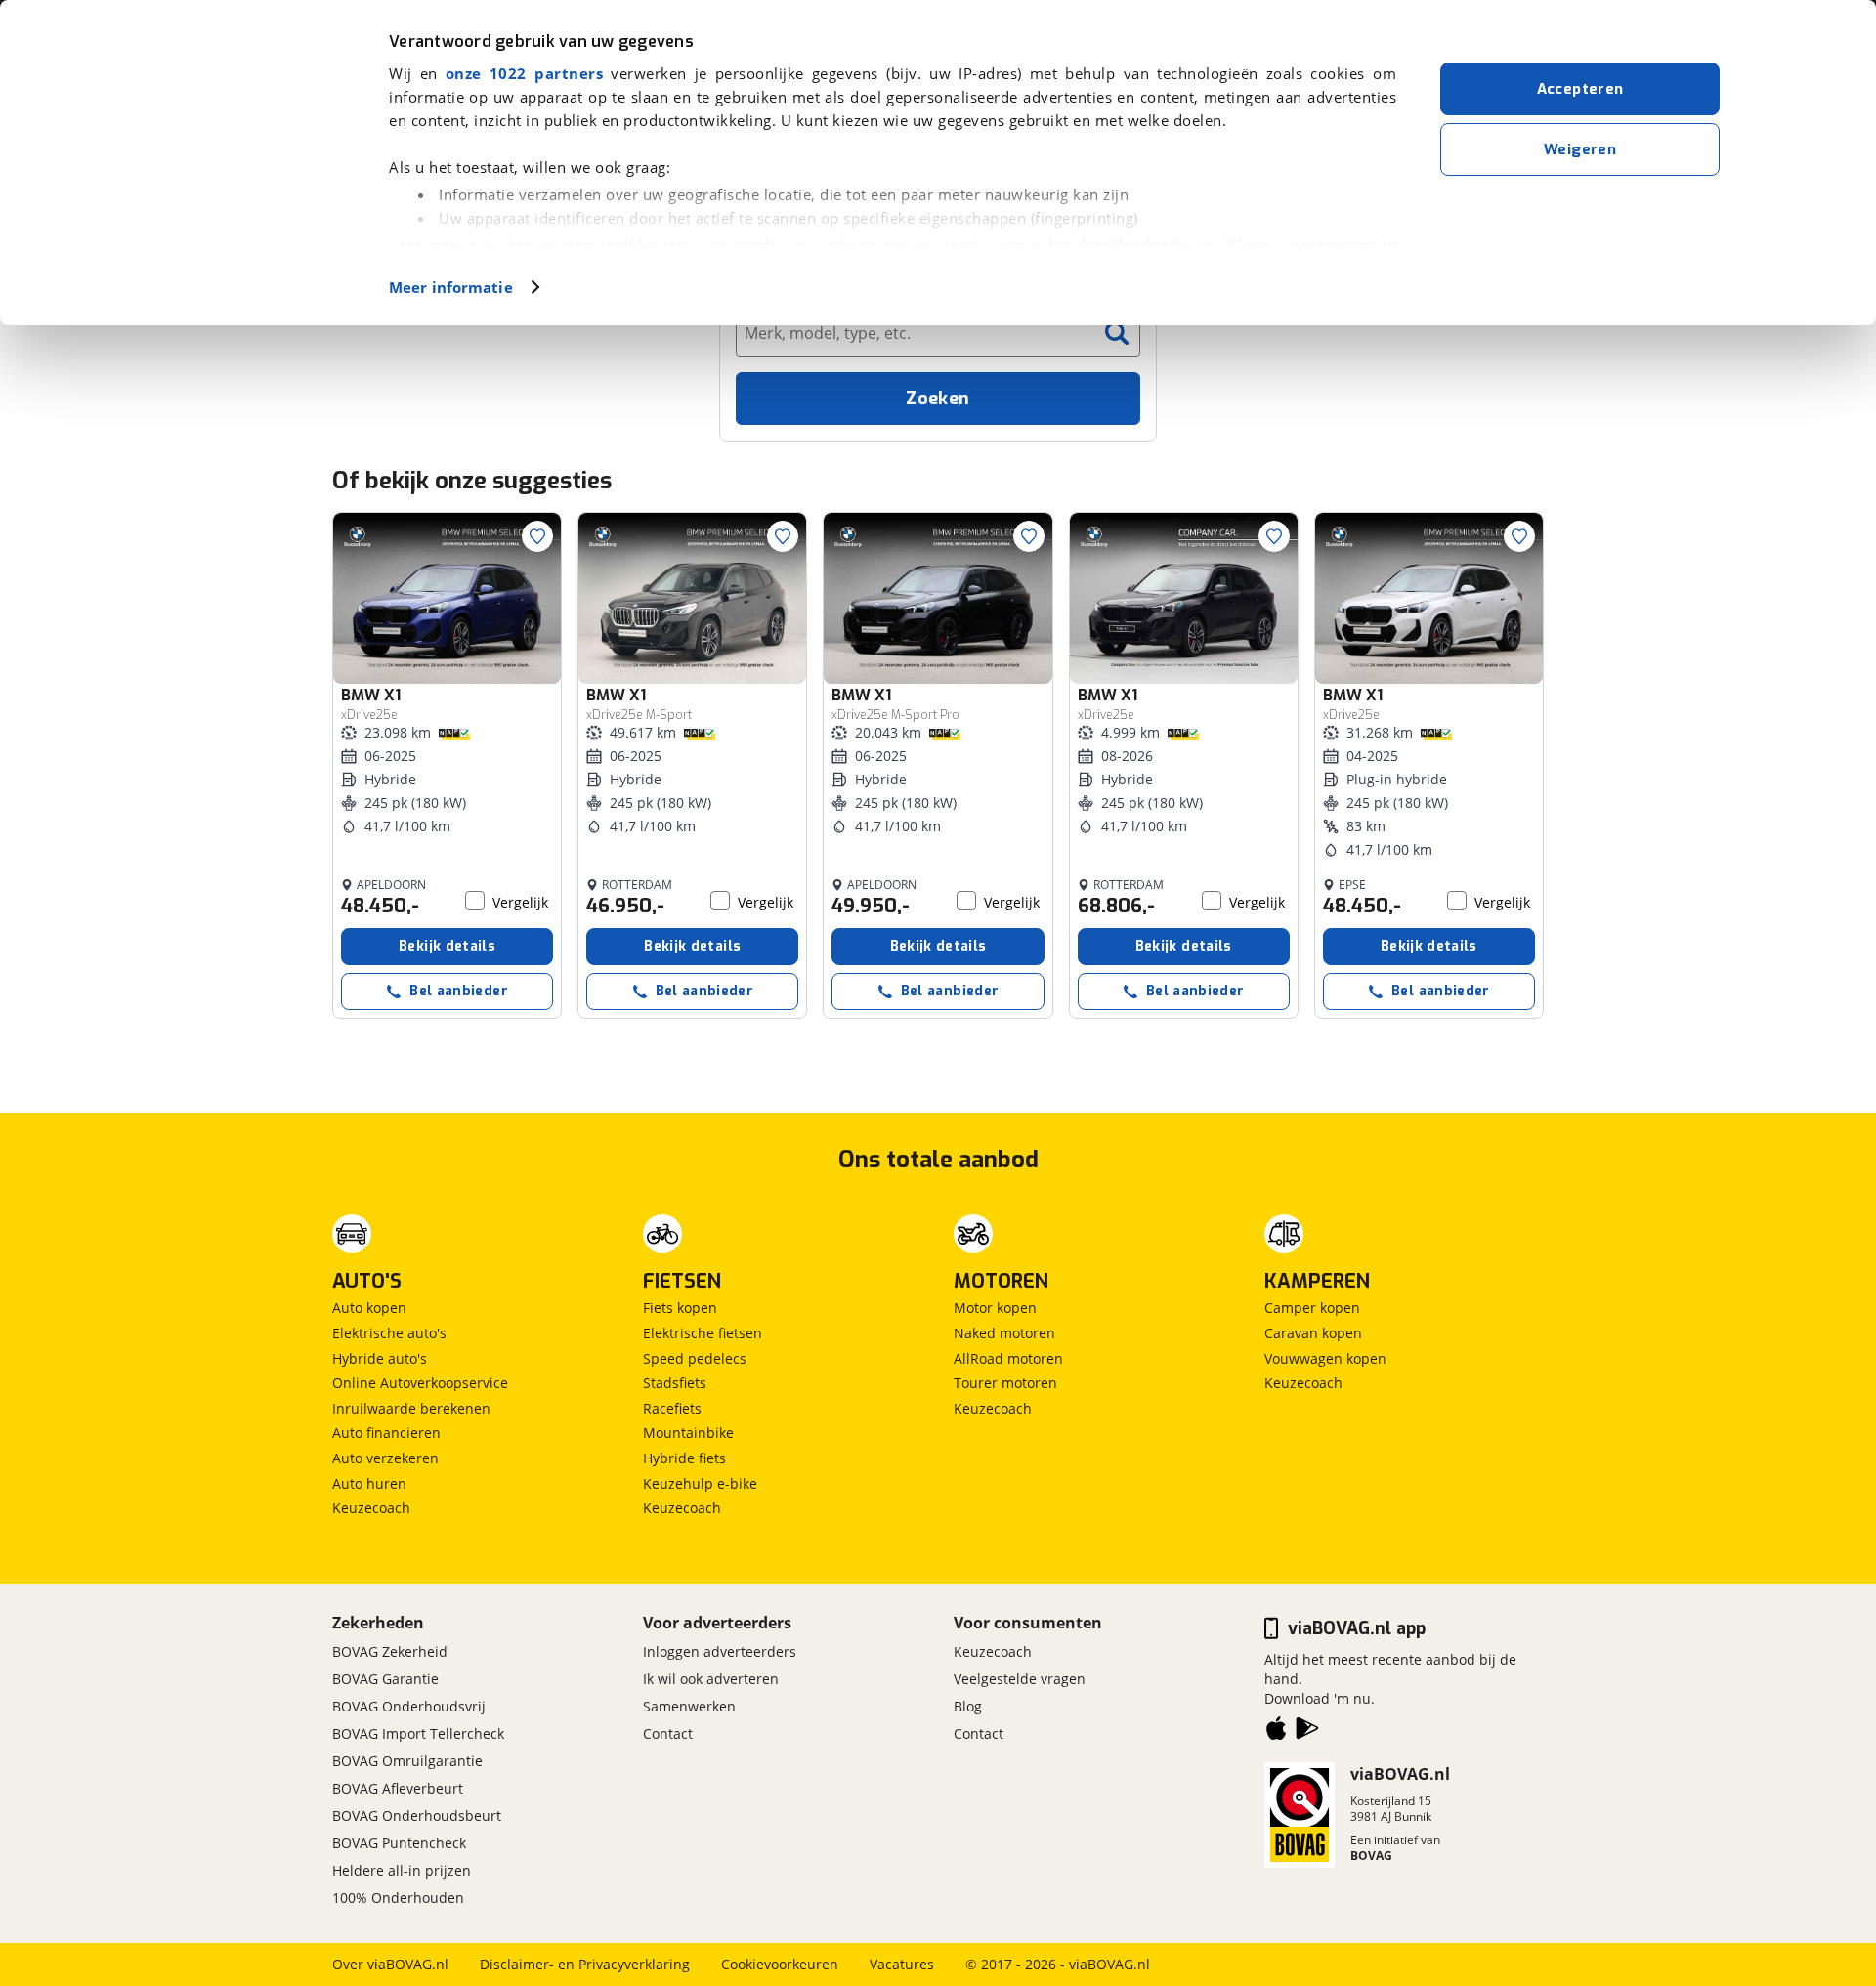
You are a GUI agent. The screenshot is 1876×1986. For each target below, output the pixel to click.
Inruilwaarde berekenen (411, 1408)
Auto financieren (386, 1433)
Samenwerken (689, 1706)
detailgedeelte (1134, 245)
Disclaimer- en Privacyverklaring (585, 1964)
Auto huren (369, 1483)
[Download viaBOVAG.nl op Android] (1307, 1732)
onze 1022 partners (524, 73)
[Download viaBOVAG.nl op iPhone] (1276, 1732)
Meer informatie (451, 287)
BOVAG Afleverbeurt (398, 1788)
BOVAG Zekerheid (390, 1651)
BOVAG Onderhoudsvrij (409, 1706)
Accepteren (1580, 89)
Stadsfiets (675, 1383)
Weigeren (1580, 149)
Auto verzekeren (385, 1458)
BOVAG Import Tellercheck (418, 1733)
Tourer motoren (1005, 1383)
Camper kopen (1312, 1308)
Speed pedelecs (695, 1358)
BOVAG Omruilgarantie (407, 1761)
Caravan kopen (1313, 1333)
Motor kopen (995, 1308)
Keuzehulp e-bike (700, 1483)
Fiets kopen (680, 1308)
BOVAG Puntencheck (399, 1843)
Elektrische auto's (389, 1333)
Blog (968, 1706)
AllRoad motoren (1008, 1358)
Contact (668, 1733)
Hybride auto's (380, 1358)
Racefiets (672, 1408)
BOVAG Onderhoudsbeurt (417, 1816)
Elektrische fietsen (703, 1333)
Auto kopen (369, 1308)
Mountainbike (688, 1433)
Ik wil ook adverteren (711, 1679)
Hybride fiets (684, 1458)
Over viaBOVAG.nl (390, 1964)
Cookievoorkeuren (780, 1964)
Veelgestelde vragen (1020, 1679)
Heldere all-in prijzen (402, 1870)
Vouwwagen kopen (1325, 1358)
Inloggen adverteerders (720, 1651)
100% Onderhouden (398, 1898)
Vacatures (902, 1964)
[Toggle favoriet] (537, 536)
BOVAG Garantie (385, 1679)
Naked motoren (1004, 1333)
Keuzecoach (371, 1508)
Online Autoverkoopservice (420, 1383)
